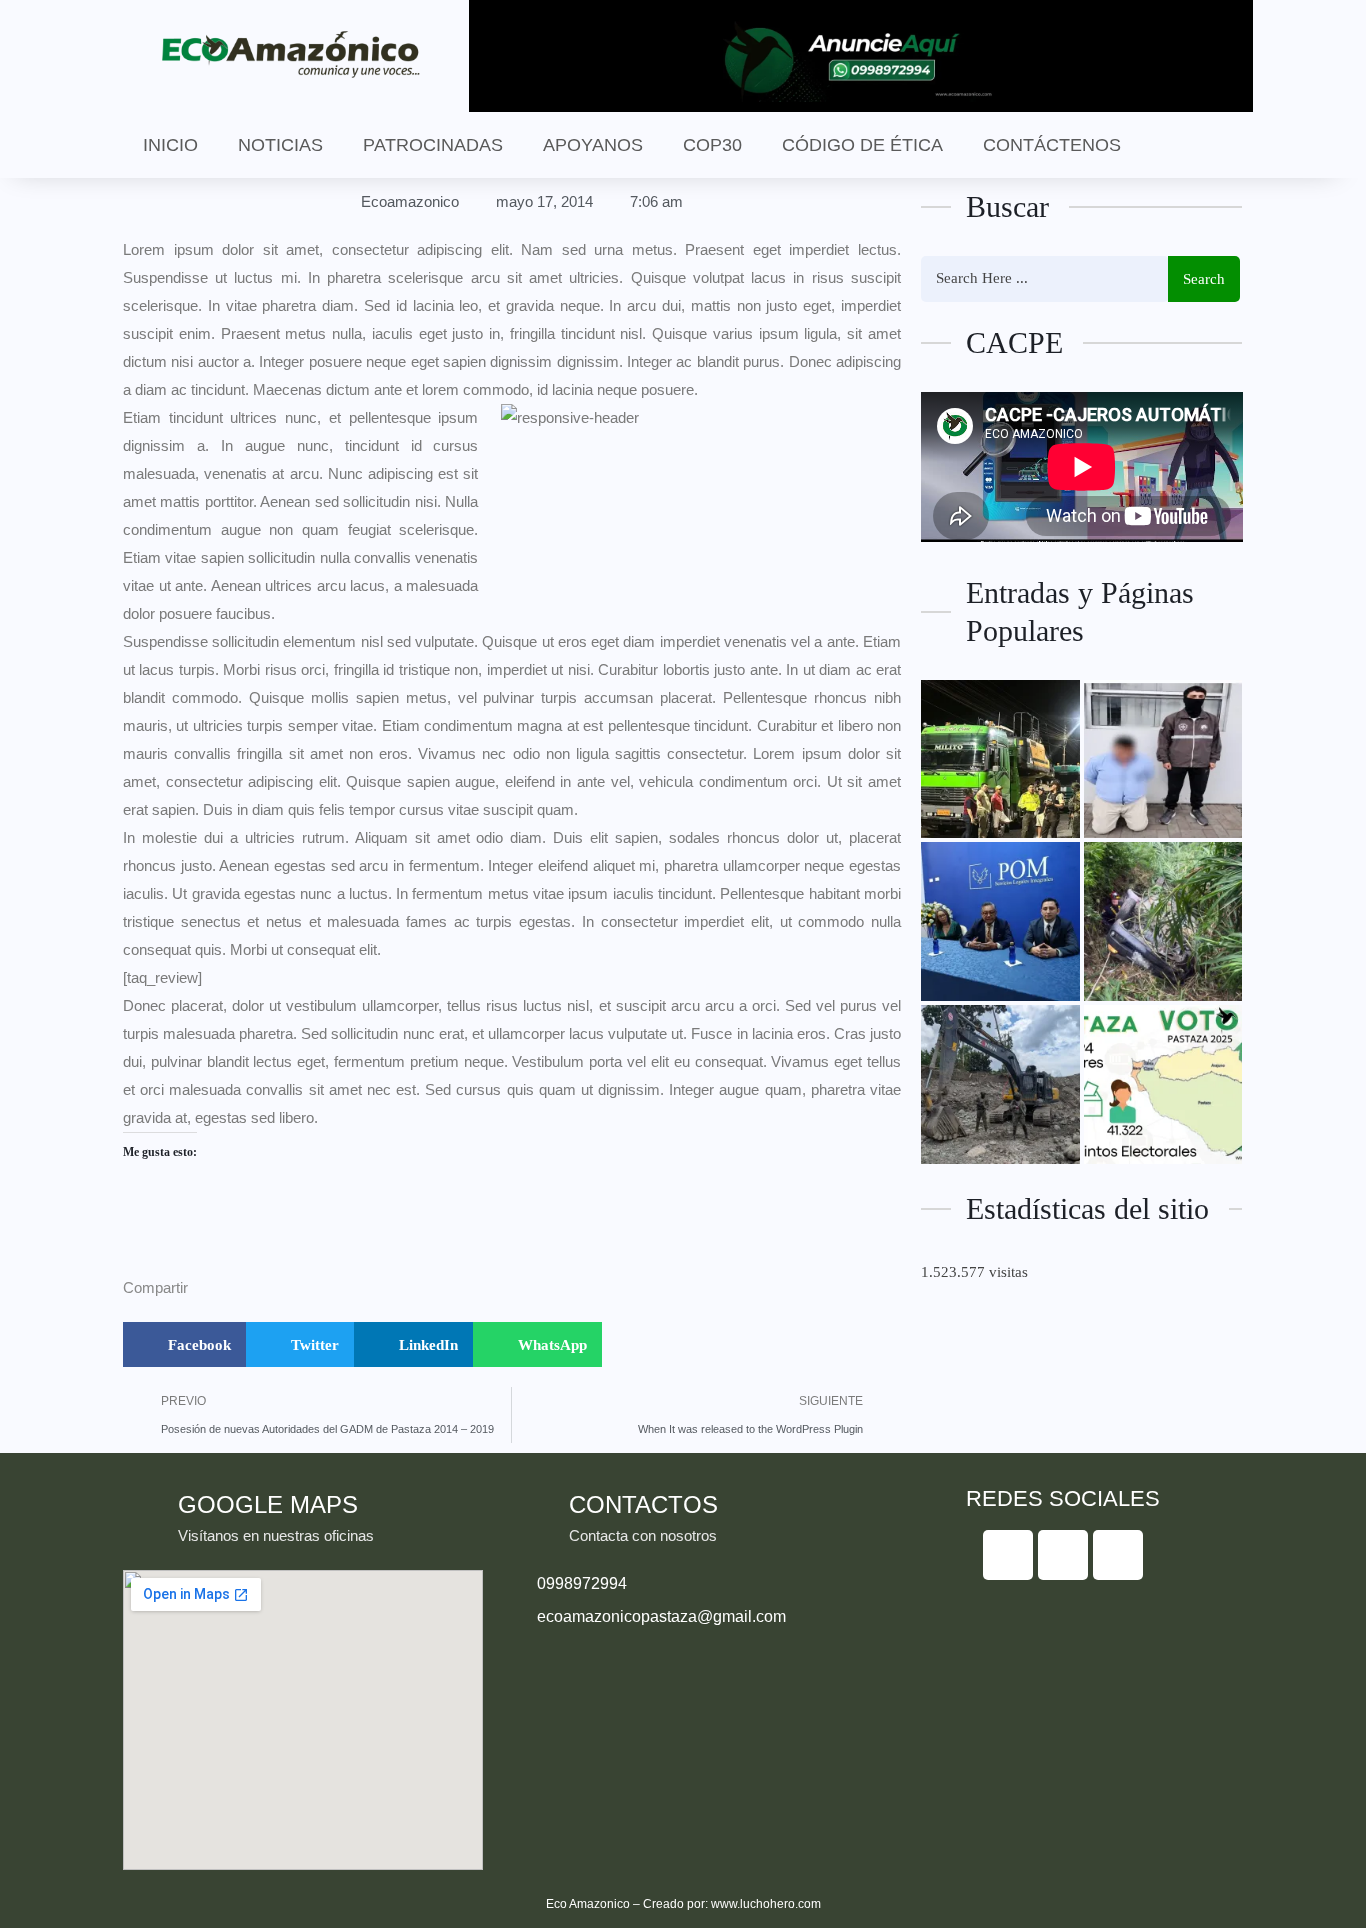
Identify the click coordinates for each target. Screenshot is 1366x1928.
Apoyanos (593, 145)
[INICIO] (1000, 759)
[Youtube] (1118, 1555)
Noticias (280, 145)
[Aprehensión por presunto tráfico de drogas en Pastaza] (1163, 759)
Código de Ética (862, 145)
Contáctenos (1052, 145)
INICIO (170, 145)
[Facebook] (1008, 1555)
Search (1204, 279)
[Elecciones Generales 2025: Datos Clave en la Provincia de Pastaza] (1163, 1084)
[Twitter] (1063, 1555)
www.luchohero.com (766, 1904)
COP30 (712, 145)
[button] (184, 1344)
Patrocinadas (433, 145)
